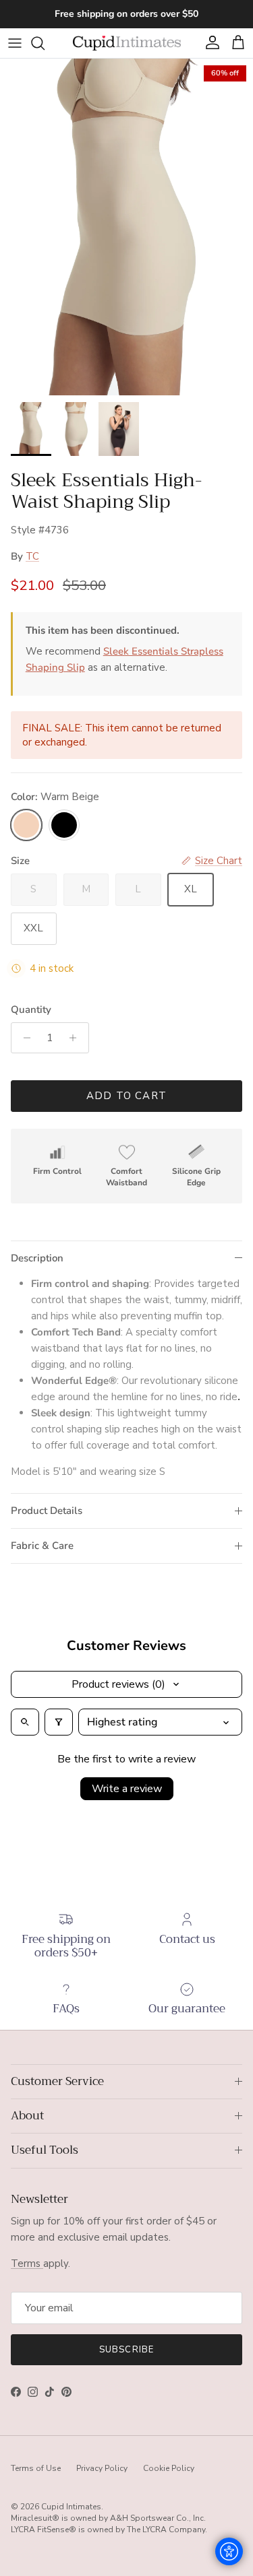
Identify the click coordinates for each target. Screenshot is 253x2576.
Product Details (47, 1511)
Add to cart (126, 1096)
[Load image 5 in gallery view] (126, 227)
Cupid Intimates (71, 2507)
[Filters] (59, 1722)
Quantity (31, 1010)
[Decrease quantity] (23, 1038)
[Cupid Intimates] (127, 43)
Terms (27, 2264)
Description (37, 1258)
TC (32, 556)
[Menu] (15, 43)
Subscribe (126, 2350)
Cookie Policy (169, 2468)
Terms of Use (36, 2468)
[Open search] (25, 1722)
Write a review (127, 1789)
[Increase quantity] (77, 1038)
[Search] (45, 43)
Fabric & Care (42, 1546)
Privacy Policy (102, 2468)
